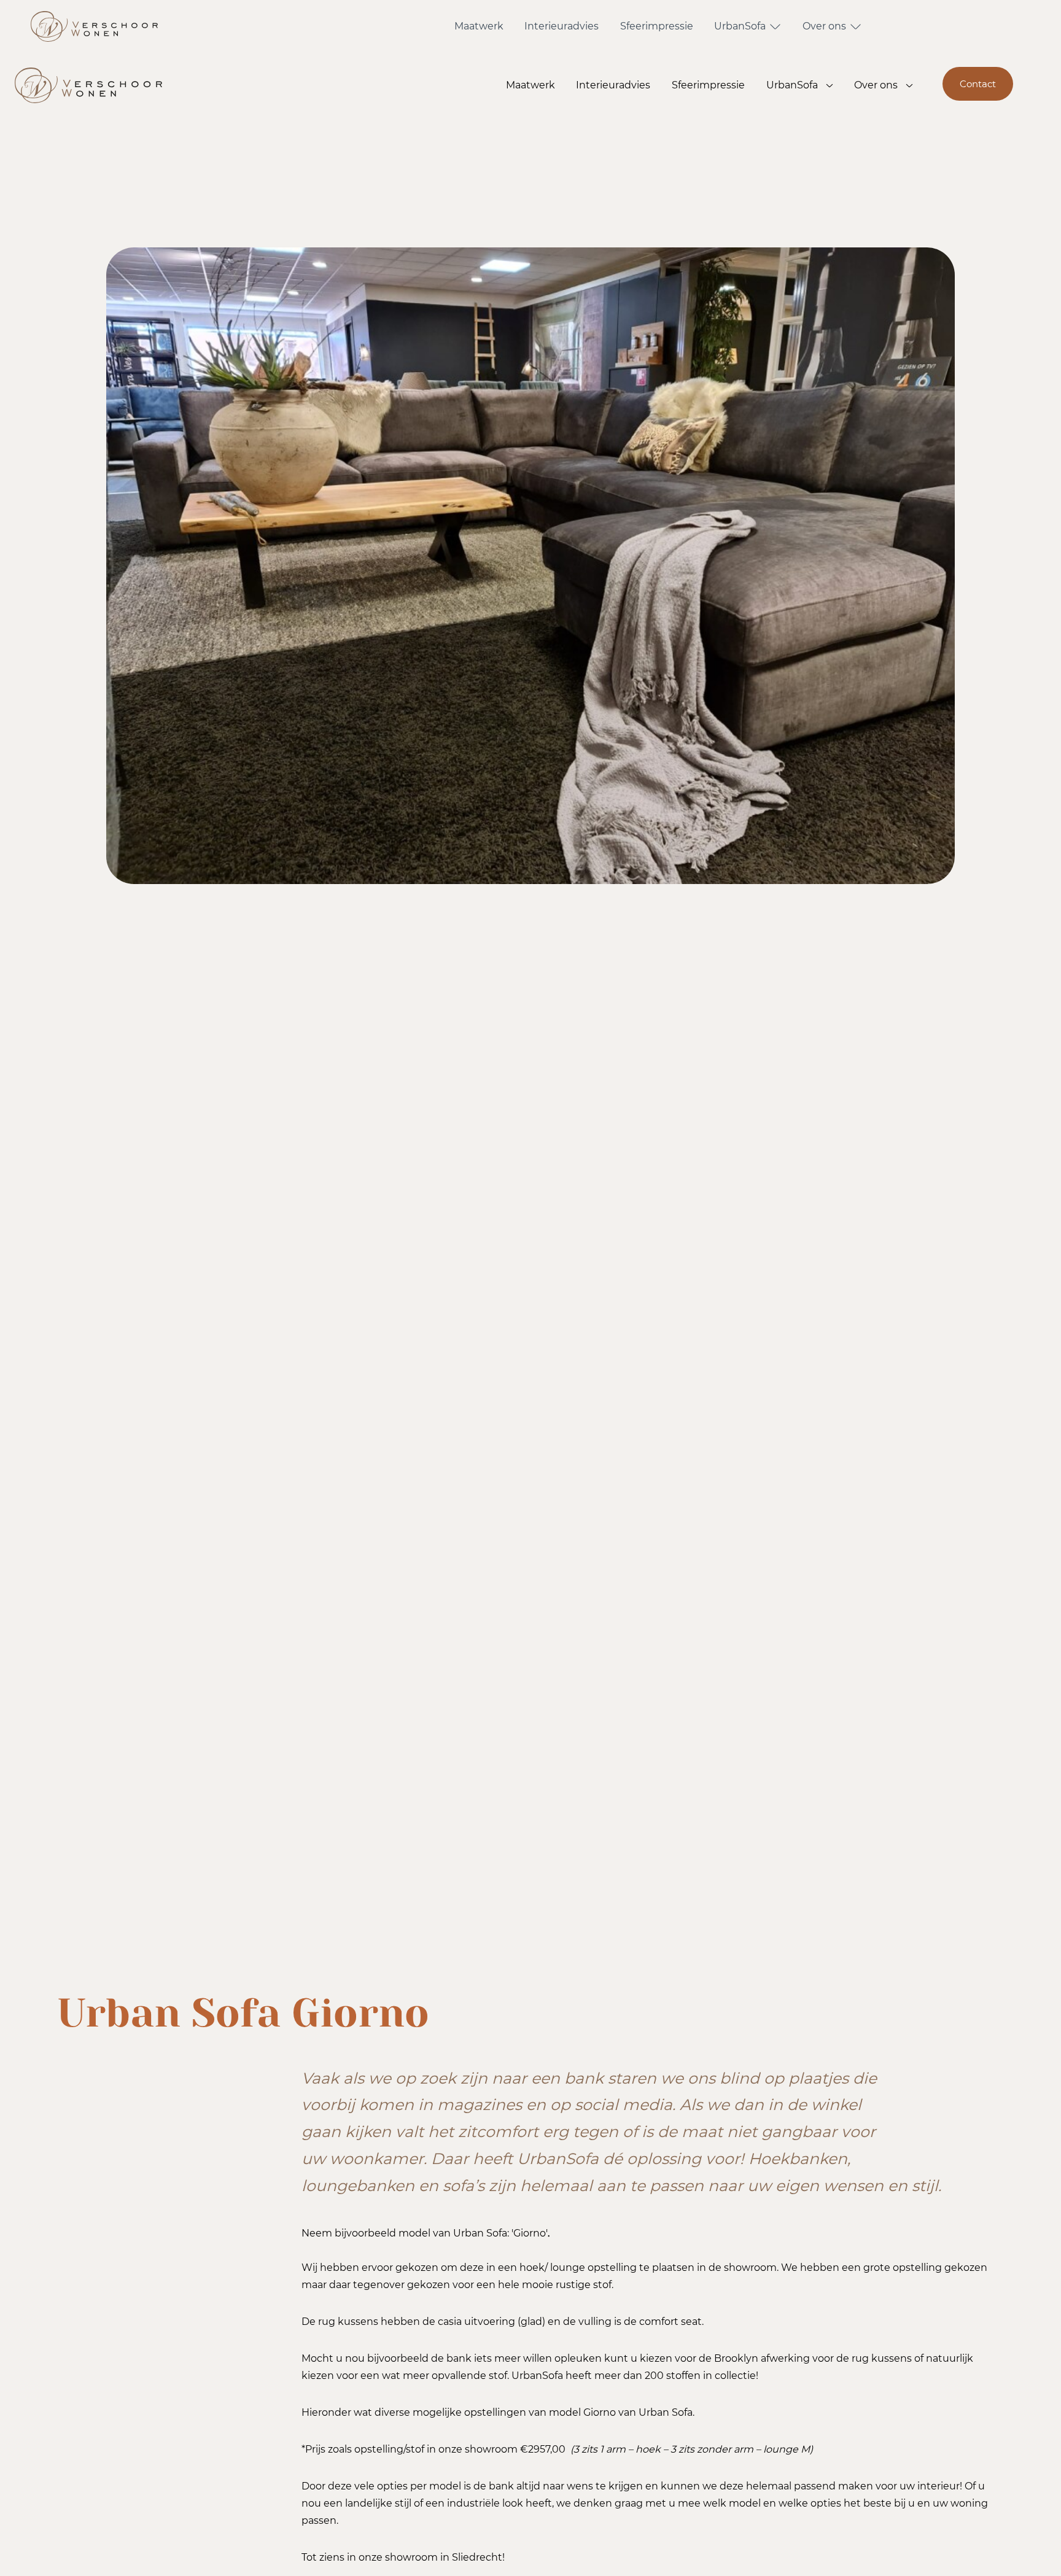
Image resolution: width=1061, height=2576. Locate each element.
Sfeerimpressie (657, 26)
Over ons (824, 26)
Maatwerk (479, 26)
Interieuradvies (562, 26)
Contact (978, 84)
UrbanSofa (740, 26)
